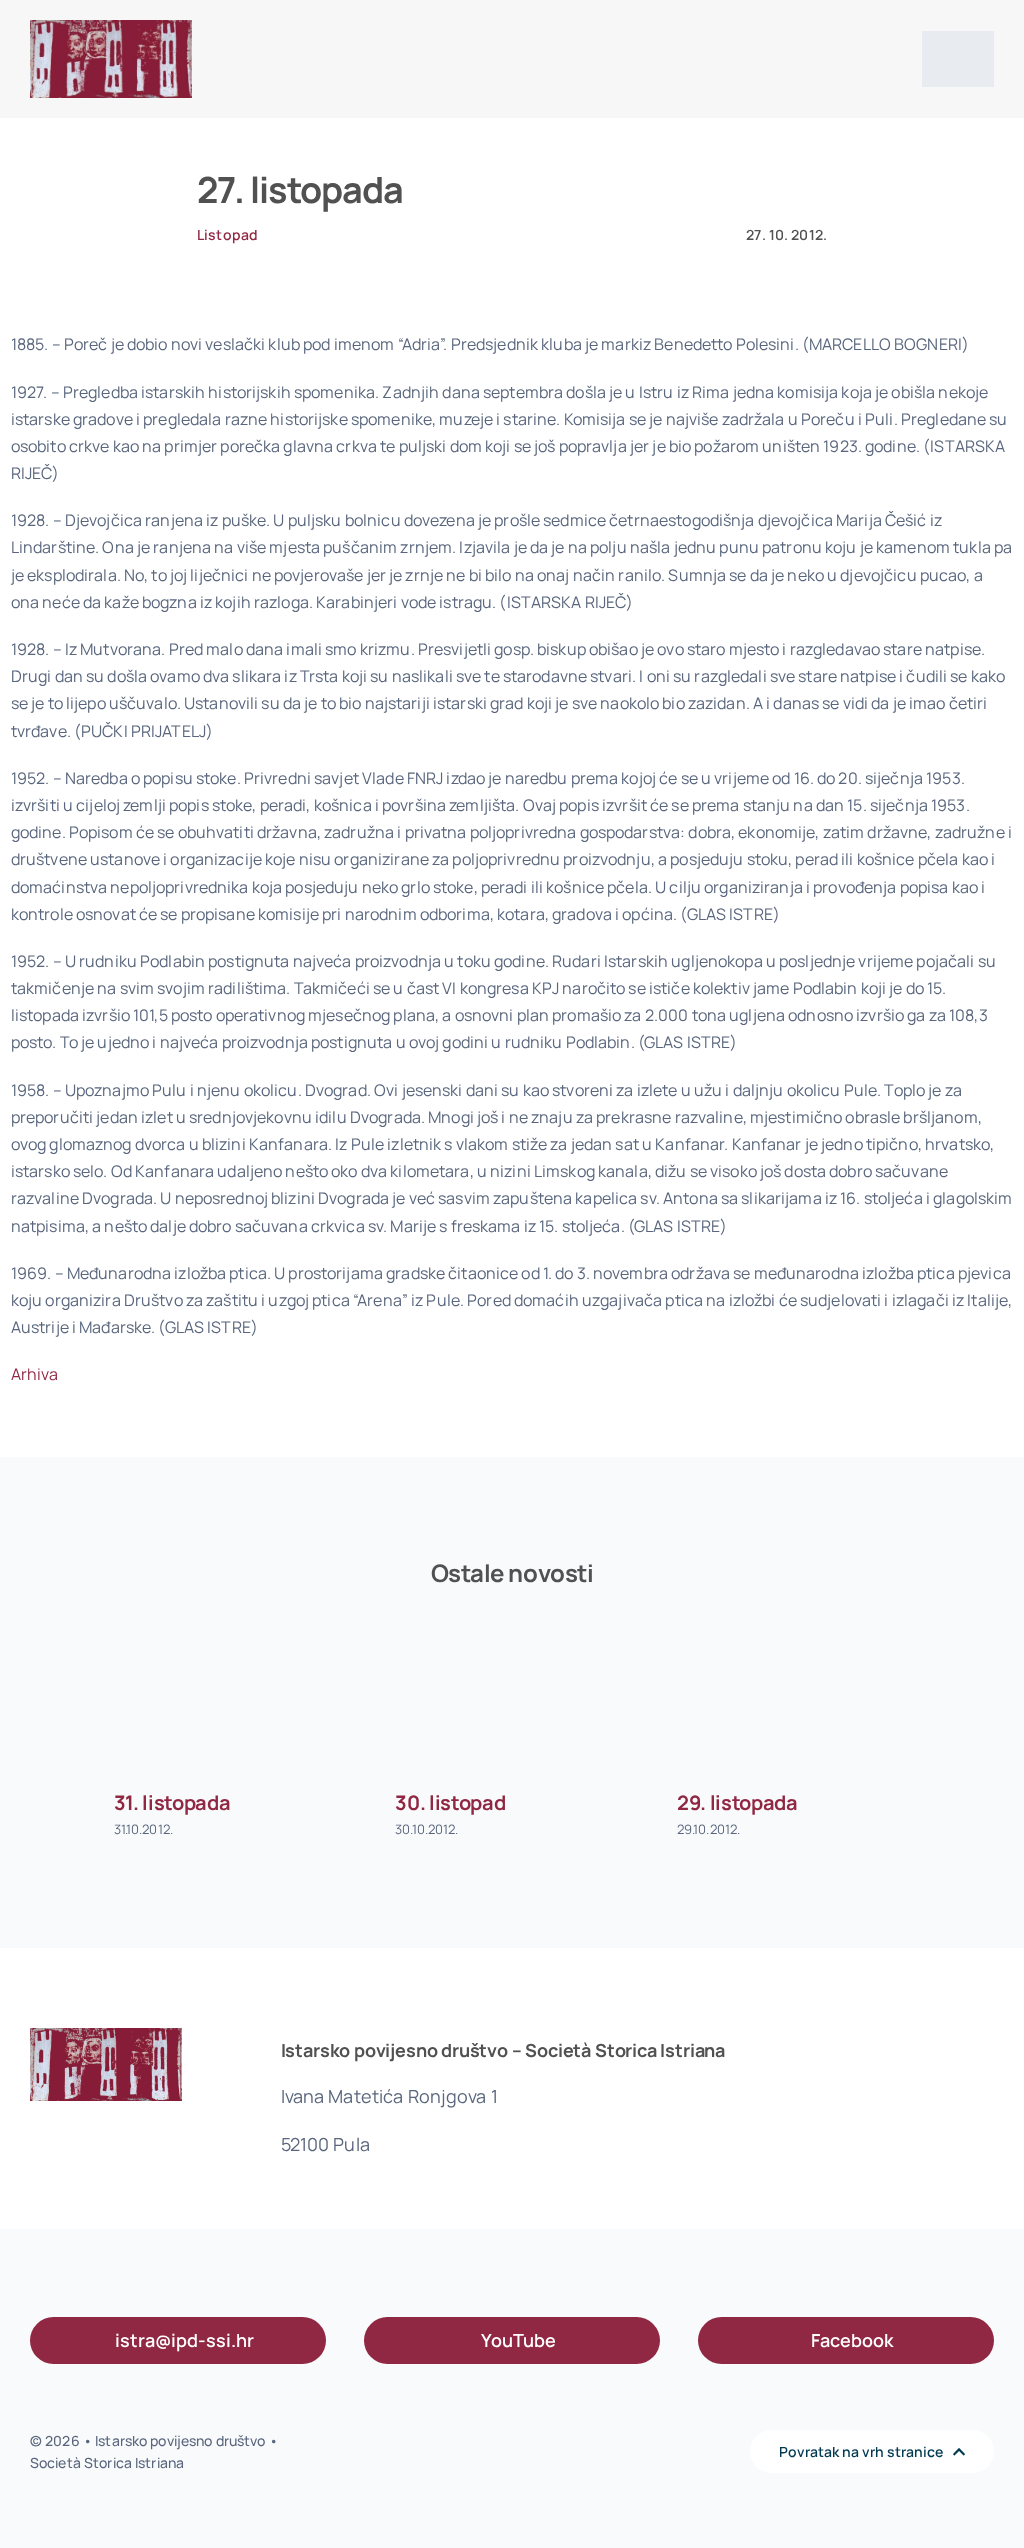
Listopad (227, 234)
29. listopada (737, 1802)
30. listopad (450, 1802)
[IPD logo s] (111, 28)
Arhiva (35, 1374)
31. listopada (172, 1802)
